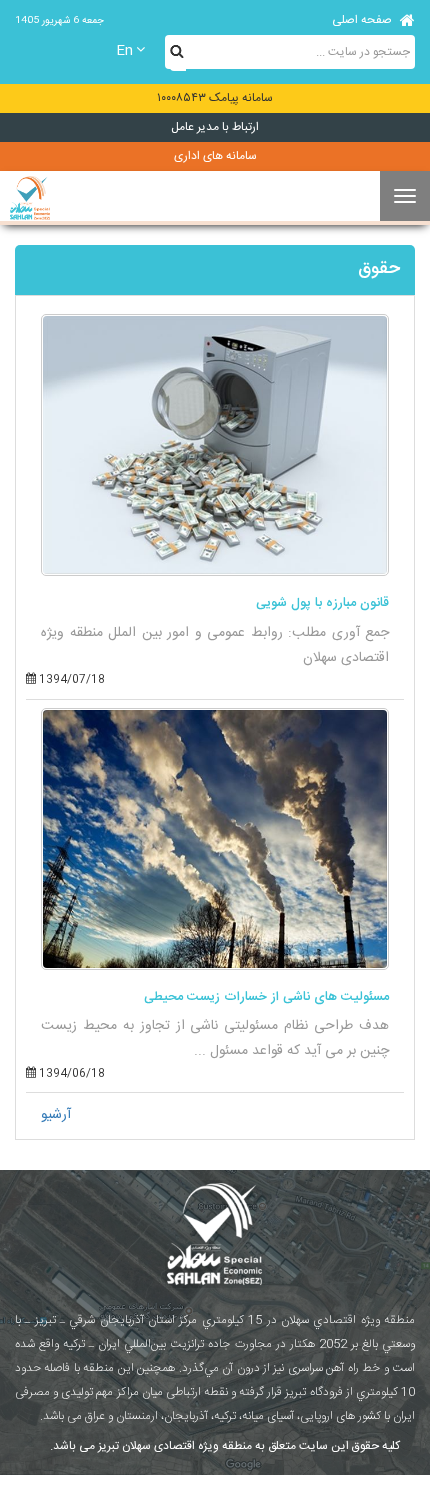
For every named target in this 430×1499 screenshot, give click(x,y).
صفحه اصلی (363, 20)
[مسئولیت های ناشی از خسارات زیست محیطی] (215, 839)
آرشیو (56, 1115)
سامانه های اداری (215, 156)
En (124, 51)
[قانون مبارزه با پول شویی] (215, 445)
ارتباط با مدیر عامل (215, 127)
